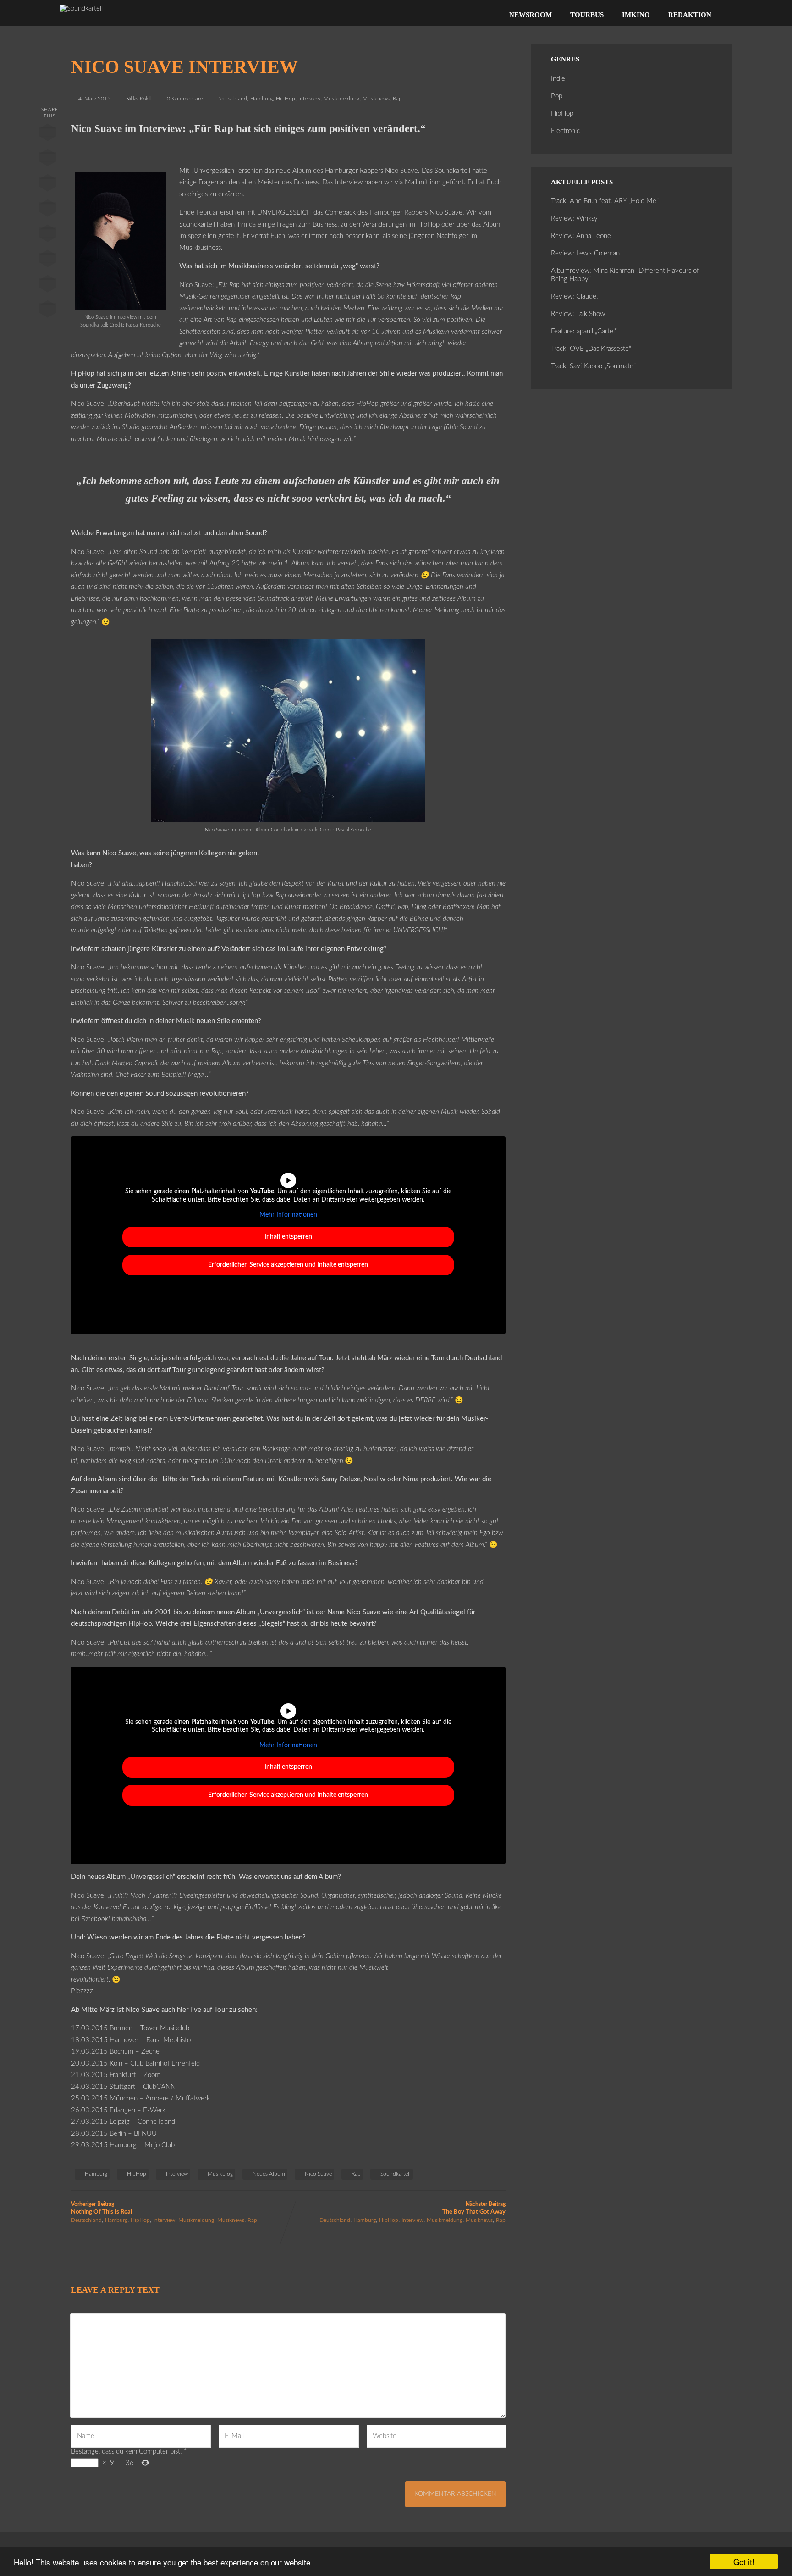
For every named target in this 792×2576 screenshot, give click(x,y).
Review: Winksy (574, 219)
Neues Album (269, 2174)
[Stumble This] (47, 235)
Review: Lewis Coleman (585, 253)
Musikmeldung (341, 99)
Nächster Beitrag (474, 2208)
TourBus (587, 15)
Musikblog (220, 2174)
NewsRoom (531, 15)
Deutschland (232, 99)
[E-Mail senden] (47, 286)
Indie (558, 79)
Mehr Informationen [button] (288, 1215)
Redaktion (690, 15)
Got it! (744, 2562)
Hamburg (261, 99)
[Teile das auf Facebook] (47, 134)
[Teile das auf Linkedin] (47, 210)
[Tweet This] (47, 160)
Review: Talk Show (578, 314)
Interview (309, 99)
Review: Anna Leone (581, 236)
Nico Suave (318, 2174)
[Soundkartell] (81, 8)
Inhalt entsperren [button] (288, 1237)
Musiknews (376, 99)
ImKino (636, 15)
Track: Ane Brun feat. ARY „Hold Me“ (605, 201)
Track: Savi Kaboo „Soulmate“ (593, 366)
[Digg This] (47, 260)
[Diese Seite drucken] (47, 311)
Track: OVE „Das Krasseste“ (591, 349)
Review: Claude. (575, 296)
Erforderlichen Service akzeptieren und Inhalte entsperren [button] (288, 1265)
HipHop (286, 99)
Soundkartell (396, 2174)
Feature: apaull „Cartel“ (584, 331)
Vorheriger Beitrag (102, 2208)
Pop (557, 96)
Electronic (565, 131)
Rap (397, 99)
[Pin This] (47, 185)
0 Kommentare (185, 99)
